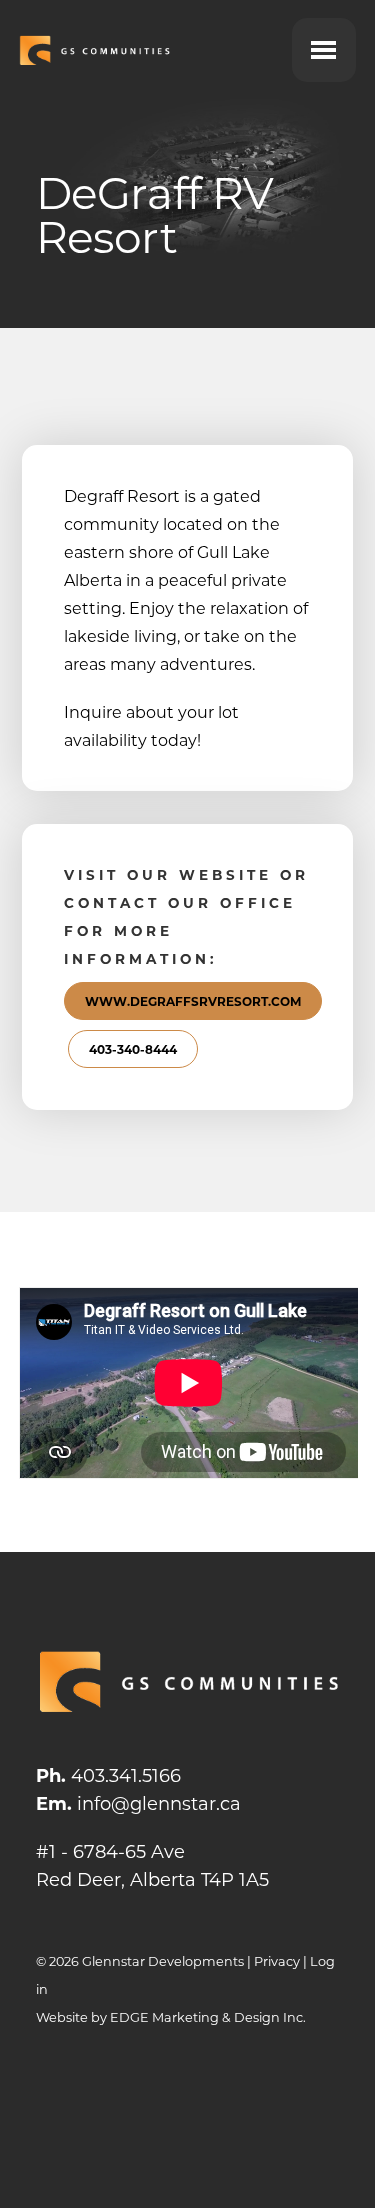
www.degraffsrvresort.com (193, 1001)
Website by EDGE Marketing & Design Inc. (171, 2017)
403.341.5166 (126, 1775)
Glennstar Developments (163, 1961)
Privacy (277, 1961)
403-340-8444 (133, 1049)
